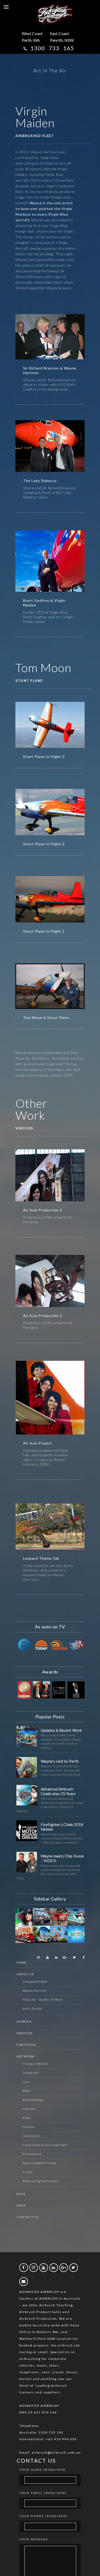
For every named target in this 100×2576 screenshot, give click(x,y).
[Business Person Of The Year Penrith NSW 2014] (42, 1690)
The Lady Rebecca (40, 481)
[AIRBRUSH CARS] (42, 1917)
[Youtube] (46, 1957)
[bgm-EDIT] (50, 567)
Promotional (32, 2154)
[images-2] (50, 728)
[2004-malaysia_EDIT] (50, 1406)
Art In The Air (32, 2009)
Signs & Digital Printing (39, 2163)
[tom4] (50, 815)
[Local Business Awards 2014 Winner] (24, 1690)
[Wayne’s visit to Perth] (27, 1767)
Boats (27, 2118)
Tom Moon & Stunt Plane (46, 1017)
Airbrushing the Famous (41, 2181)
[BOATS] (76, 1917)
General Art (31, 2136)
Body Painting (33, 2100)
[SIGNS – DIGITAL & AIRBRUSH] (76, 1935)
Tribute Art (31, 2073)
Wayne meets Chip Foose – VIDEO (62, 1858)
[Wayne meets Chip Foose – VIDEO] (27, 1862)
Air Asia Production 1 (43, 1316)
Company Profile (35, 1982)
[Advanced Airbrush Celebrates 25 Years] (27, 1795)
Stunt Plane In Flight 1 (44, 931)
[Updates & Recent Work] (27, 1736)
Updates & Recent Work (61, 1730)
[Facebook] (82, 1957)
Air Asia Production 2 (43, 1210)
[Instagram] (37, 1957)
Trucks (28, 2172)
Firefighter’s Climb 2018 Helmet (62, 1827)
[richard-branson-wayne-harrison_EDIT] (50, 450)
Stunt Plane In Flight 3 (44, 757)
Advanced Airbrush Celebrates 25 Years (58, 1791)
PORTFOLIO (26, 2045)
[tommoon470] (50, 989)
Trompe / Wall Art (36, 2064)
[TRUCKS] (42, 1935)
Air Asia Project (38, 1443)
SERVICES (24, 2033)
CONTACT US (27, 2217)
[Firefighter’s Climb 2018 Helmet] (27, 1831)
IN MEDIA (24, 2021)
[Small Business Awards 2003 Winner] (76, 1690)
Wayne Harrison (35, 1991)
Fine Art (29, 2127)
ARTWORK (25, 2056)
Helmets (29, 2109)
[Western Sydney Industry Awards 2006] (59, 1690)
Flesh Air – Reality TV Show (43, 2000)
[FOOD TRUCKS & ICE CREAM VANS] (59, 1935)
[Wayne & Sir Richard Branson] (50, 339)
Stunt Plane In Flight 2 (44, 844)
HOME (21, 1962)
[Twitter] (73, 1957)
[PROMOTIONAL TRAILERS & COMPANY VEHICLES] (24, 1935)
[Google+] (64, 1957)
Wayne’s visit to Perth (60, 1761)
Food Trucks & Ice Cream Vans (45, 2145)
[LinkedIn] (55, 1957)
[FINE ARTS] (24, 1917)
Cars (26, 2082)
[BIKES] (59, 1917)
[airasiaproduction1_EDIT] (50, 1285)
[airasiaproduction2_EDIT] (50, 1179)
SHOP (21, 2205)
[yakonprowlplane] (50, 1529)
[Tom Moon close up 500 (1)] (50, 902)
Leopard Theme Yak (41, 1558)
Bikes (27, 2091)
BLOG (21, 2194)
